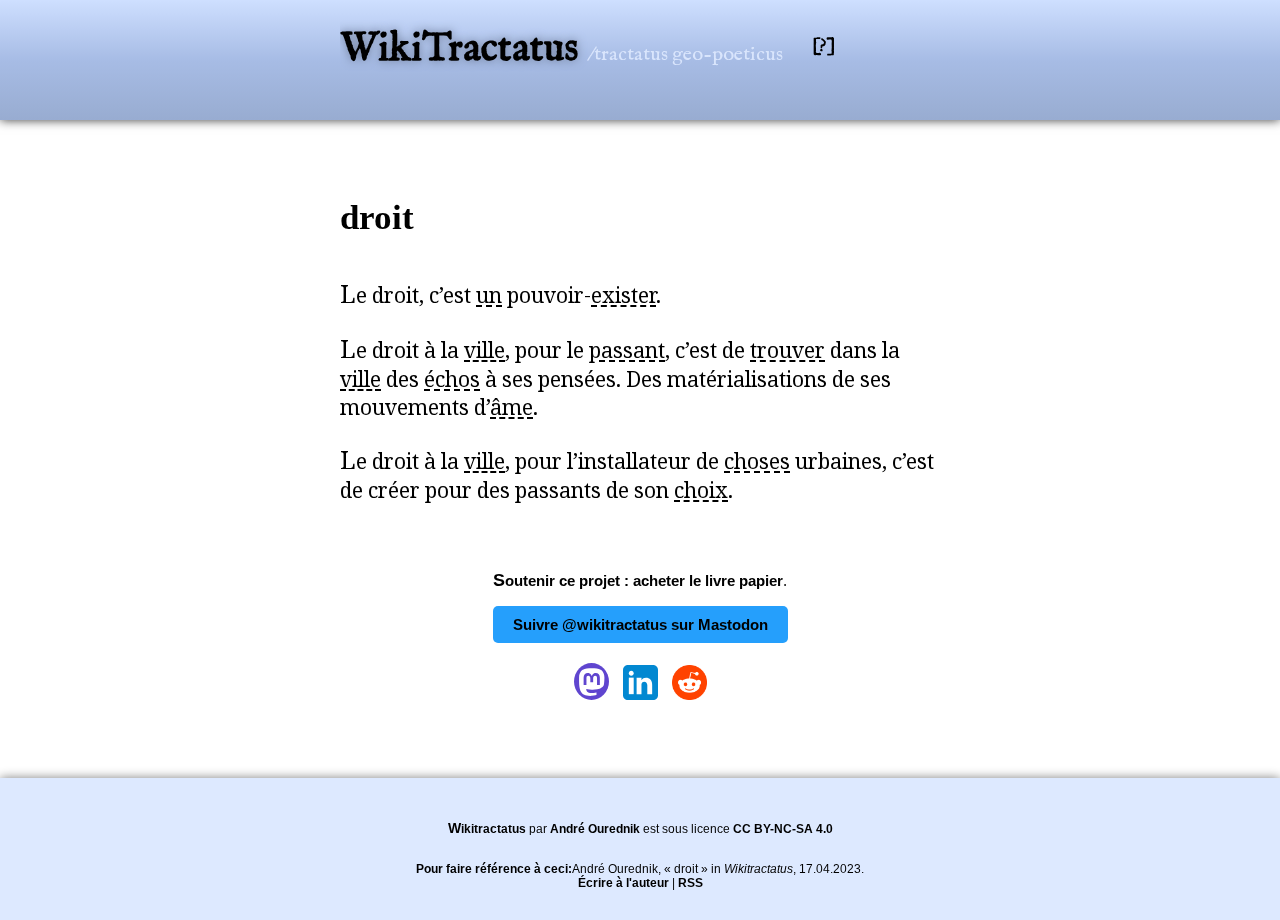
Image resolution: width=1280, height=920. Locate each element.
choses (757, 461)
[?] (824, 46)
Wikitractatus (487, 829)
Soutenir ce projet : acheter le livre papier (638, 580)
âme (511, 407)
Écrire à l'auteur (623, 883)
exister (623, 295)
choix (701, 490)
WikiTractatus (463, 49)
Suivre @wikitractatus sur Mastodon (640, 624)
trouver (787, 350)
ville (484, 350)
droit (377, 217)
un (489, 295)
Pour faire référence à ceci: (494, 869)
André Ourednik (595, 829)
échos (452, 379)
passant (627, 350)
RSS (690, 883)
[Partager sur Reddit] (689, 699)
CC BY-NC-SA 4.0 (783, 829)
